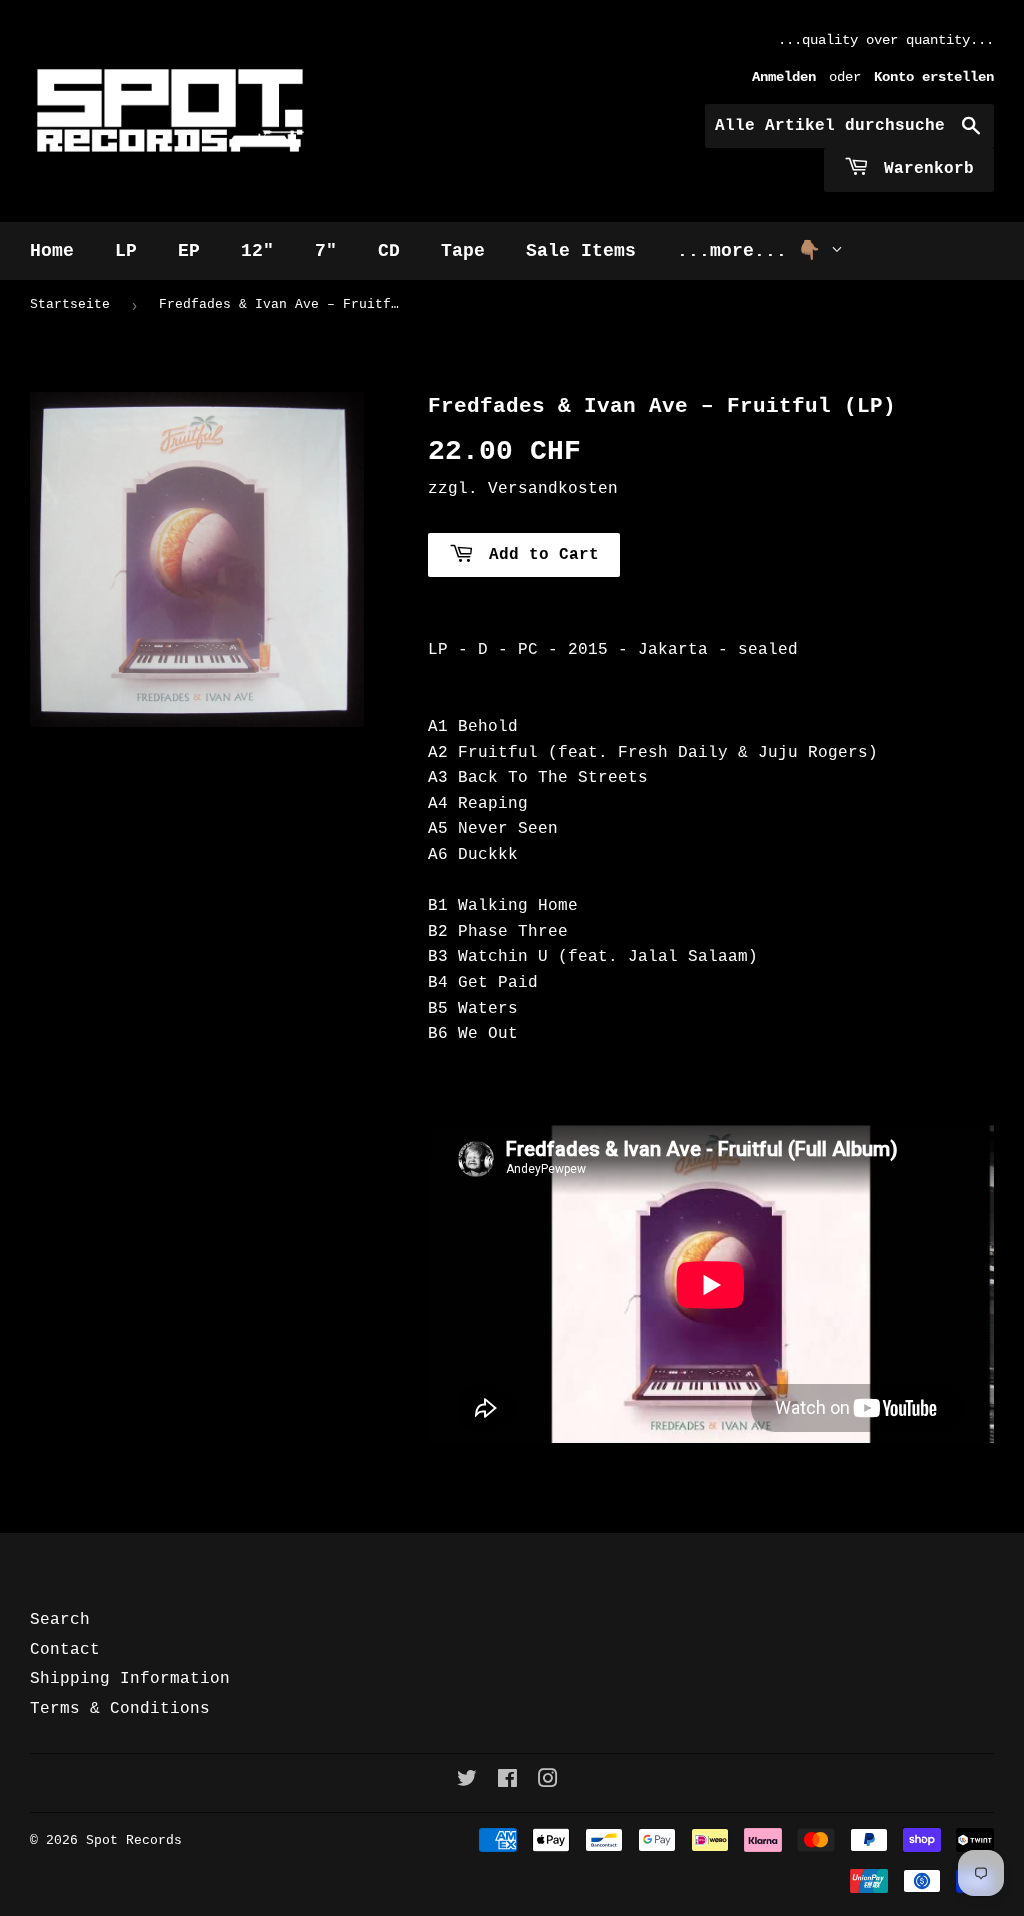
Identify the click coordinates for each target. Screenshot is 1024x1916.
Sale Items (581, 251)
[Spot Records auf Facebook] (507, 1782)
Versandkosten (553, 489)
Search (60, 1620)
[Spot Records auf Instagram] (548, 1782)
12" (257, 251)
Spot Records (134, 1840)
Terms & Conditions (120, 1709)
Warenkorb (924, 169)
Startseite (70, 304)
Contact (65, 1650)
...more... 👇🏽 (754, 251)
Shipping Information (130, 1679)
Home (52, 251)
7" (326, 251)
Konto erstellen (934, 77)
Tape (463, 251)
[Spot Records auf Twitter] (467, 1782)
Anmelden (784, 77)
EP (189, 251)
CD (389, 251)
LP (126, 251)
